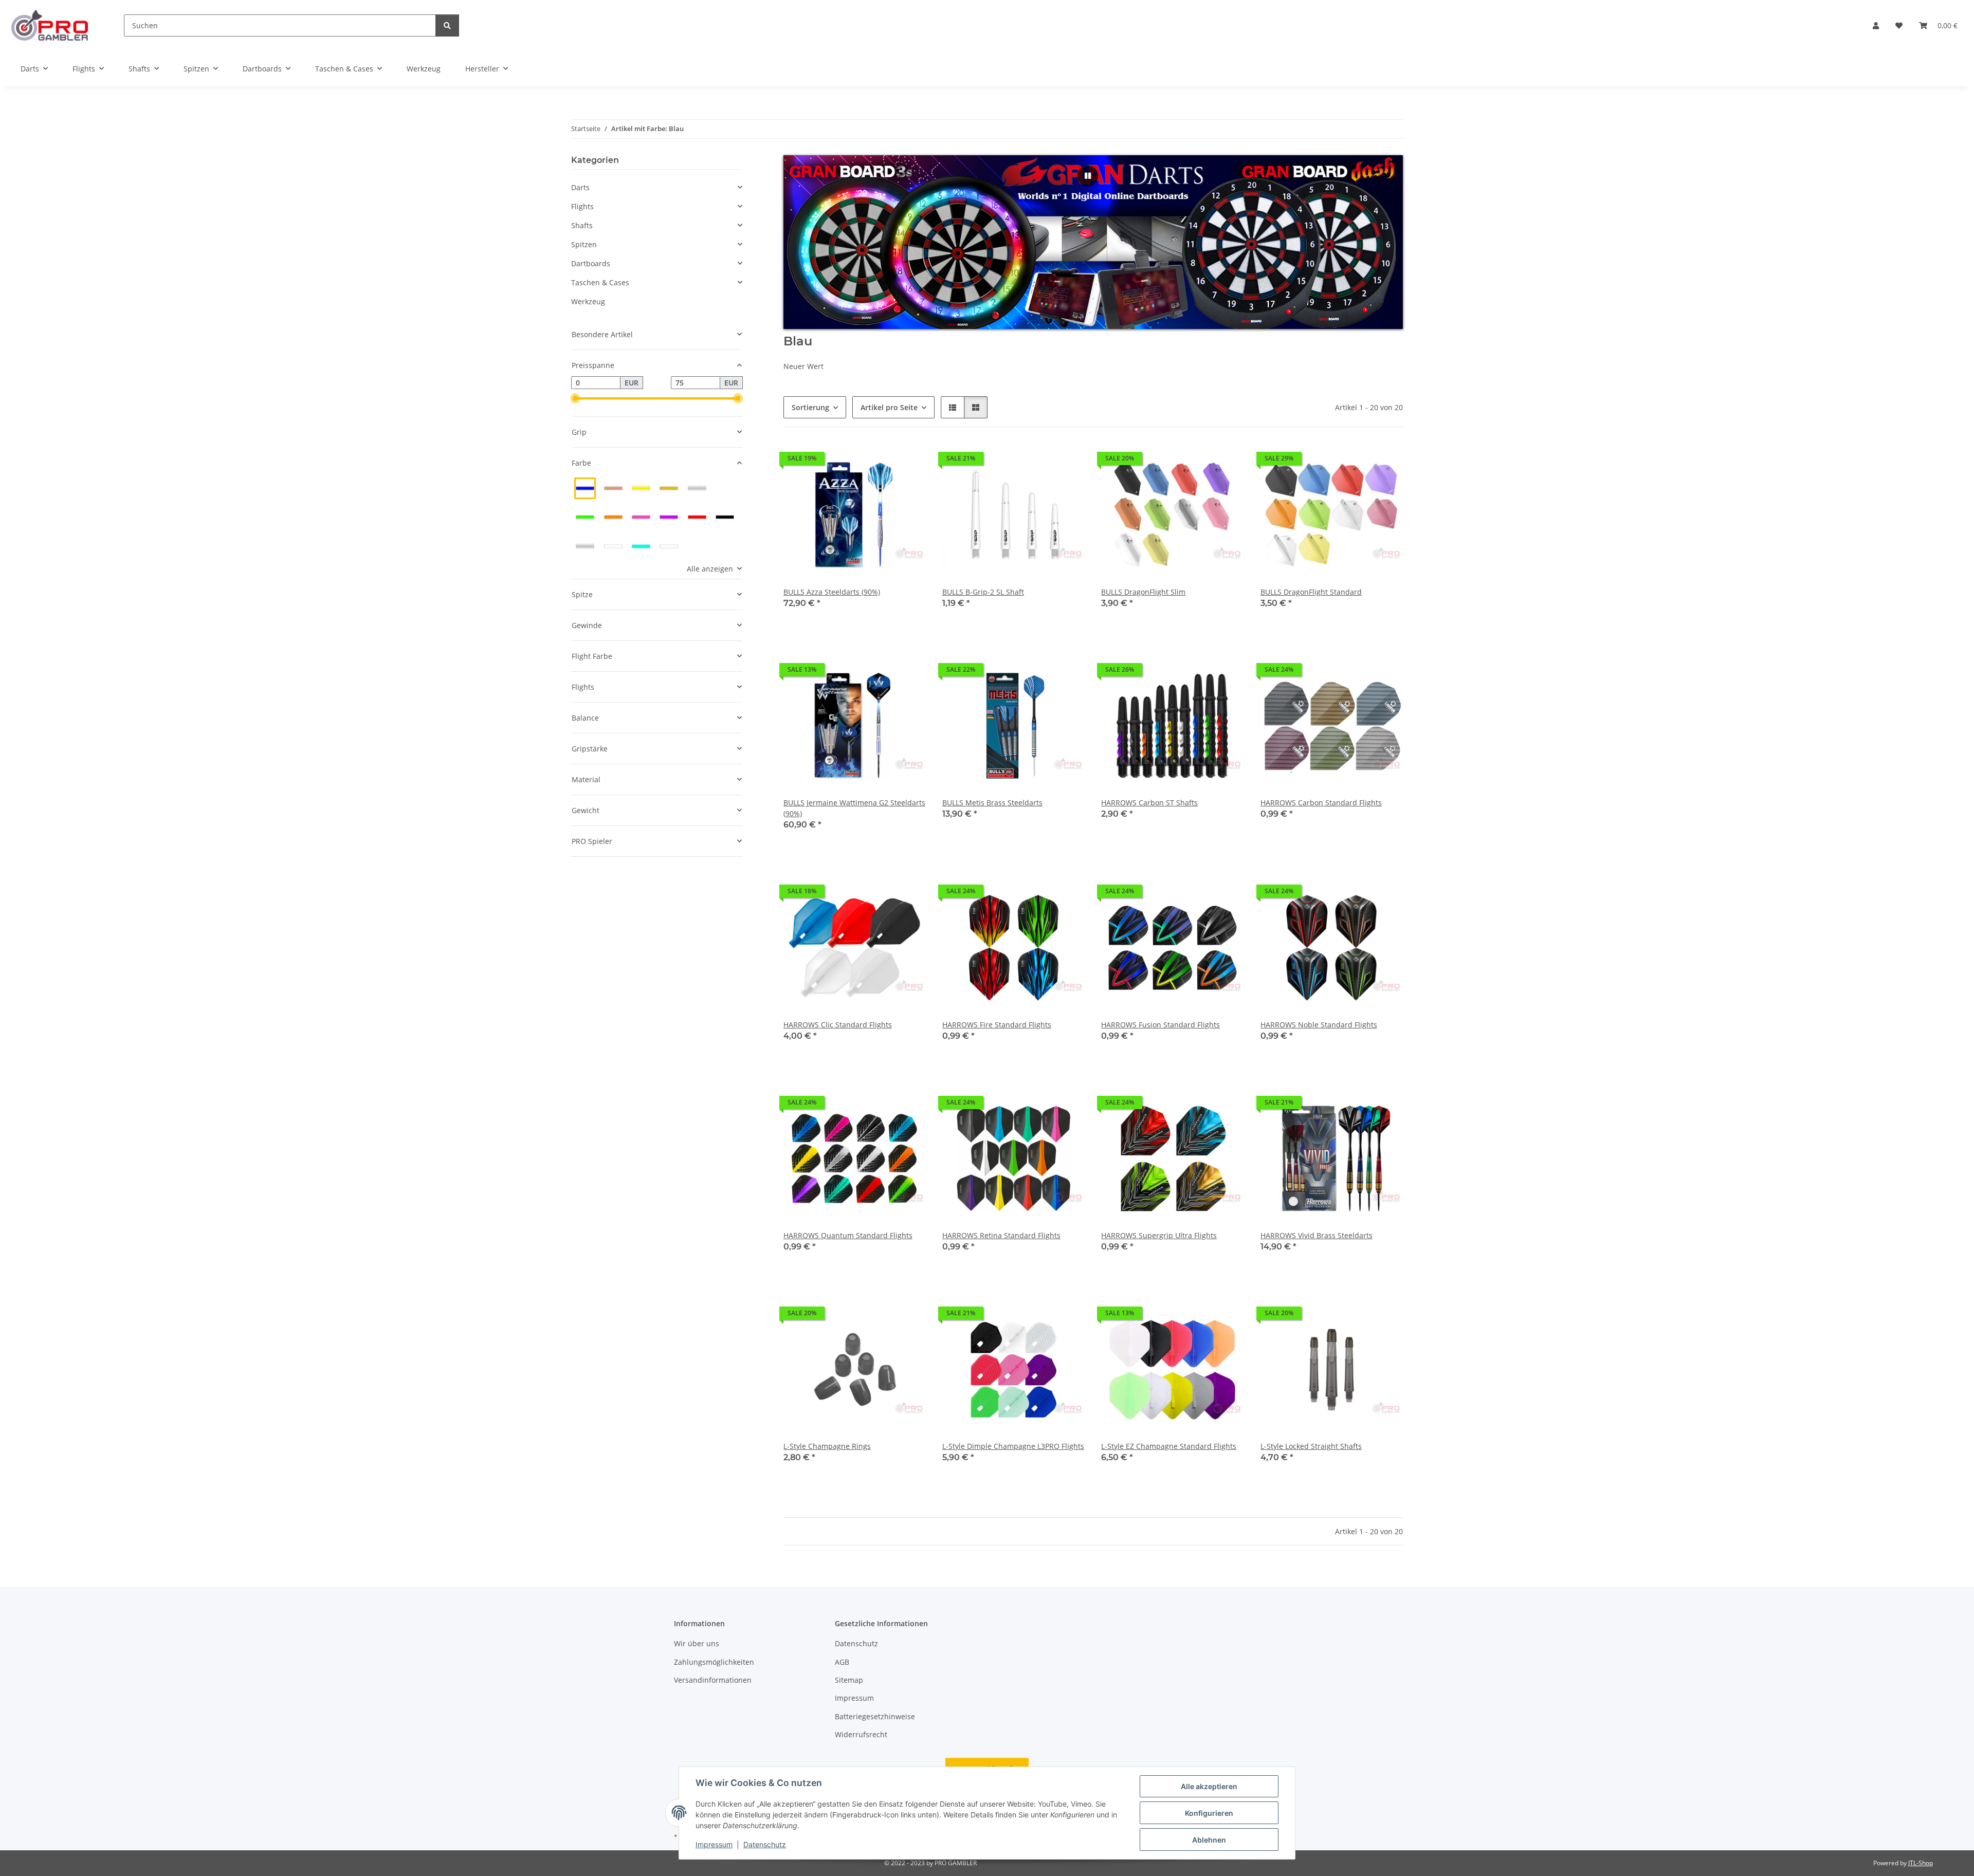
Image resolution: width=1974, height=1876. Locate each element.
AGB (842, 1662)
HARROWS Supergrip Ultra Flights (1159, 1235)
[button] (1876, 25)
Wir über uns (697, 1643)
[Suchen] (447, 25)
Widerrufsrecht (861, 1734)
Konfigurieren (1209, 1813)
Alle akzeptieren (1209, 1786)
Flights (582, 206)
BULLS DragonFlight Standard (1311, 592)
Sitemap (849, 1680)
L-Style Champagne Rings (827, 1446)
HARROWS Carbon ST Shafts (1149, 803)
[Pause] (1088, 176)
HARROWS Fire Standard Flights (997, 1025)
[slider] (575, 399)
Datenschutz (765, 1844)
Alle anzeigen (710, 569)
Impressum (714, 1844)
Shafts (582, 225)
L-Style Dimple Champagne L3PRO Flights (1013, 1446)
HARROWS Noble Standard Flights (1319, 1025)
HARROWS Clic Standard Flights (838, 1025)
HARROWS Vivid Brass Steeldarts (1317, 1235)
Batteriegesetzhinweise (875, 1716)
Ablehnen (1209, 1840)
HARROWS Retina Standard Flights (1001, 1235)
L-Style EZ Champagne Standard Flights (1169, 1446)
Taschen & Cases (600, 282)
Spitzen (584, 244)
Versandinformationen (713, 1680)
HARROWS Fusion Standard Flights (1160, 1025)
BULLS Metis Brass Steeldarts (992, 803)
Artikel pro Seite (889, 407)
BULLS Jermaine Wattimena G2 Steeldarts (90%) (854, 808)
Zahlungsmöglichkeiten (714, 1662)
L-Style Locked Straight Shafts (1311, 1446)
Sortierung (810, 407)
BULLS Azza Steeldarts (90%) (832, 592)
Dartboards (591, 263)
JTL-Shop (1921, 1863)
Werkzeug (588, 301)
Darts (580, 187)
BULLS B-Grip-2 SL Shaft (983, 592)
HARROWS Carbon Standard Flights (1321, 803)
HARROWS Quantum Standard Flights (848, 1235)
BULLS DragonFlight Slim (1143, 592)
